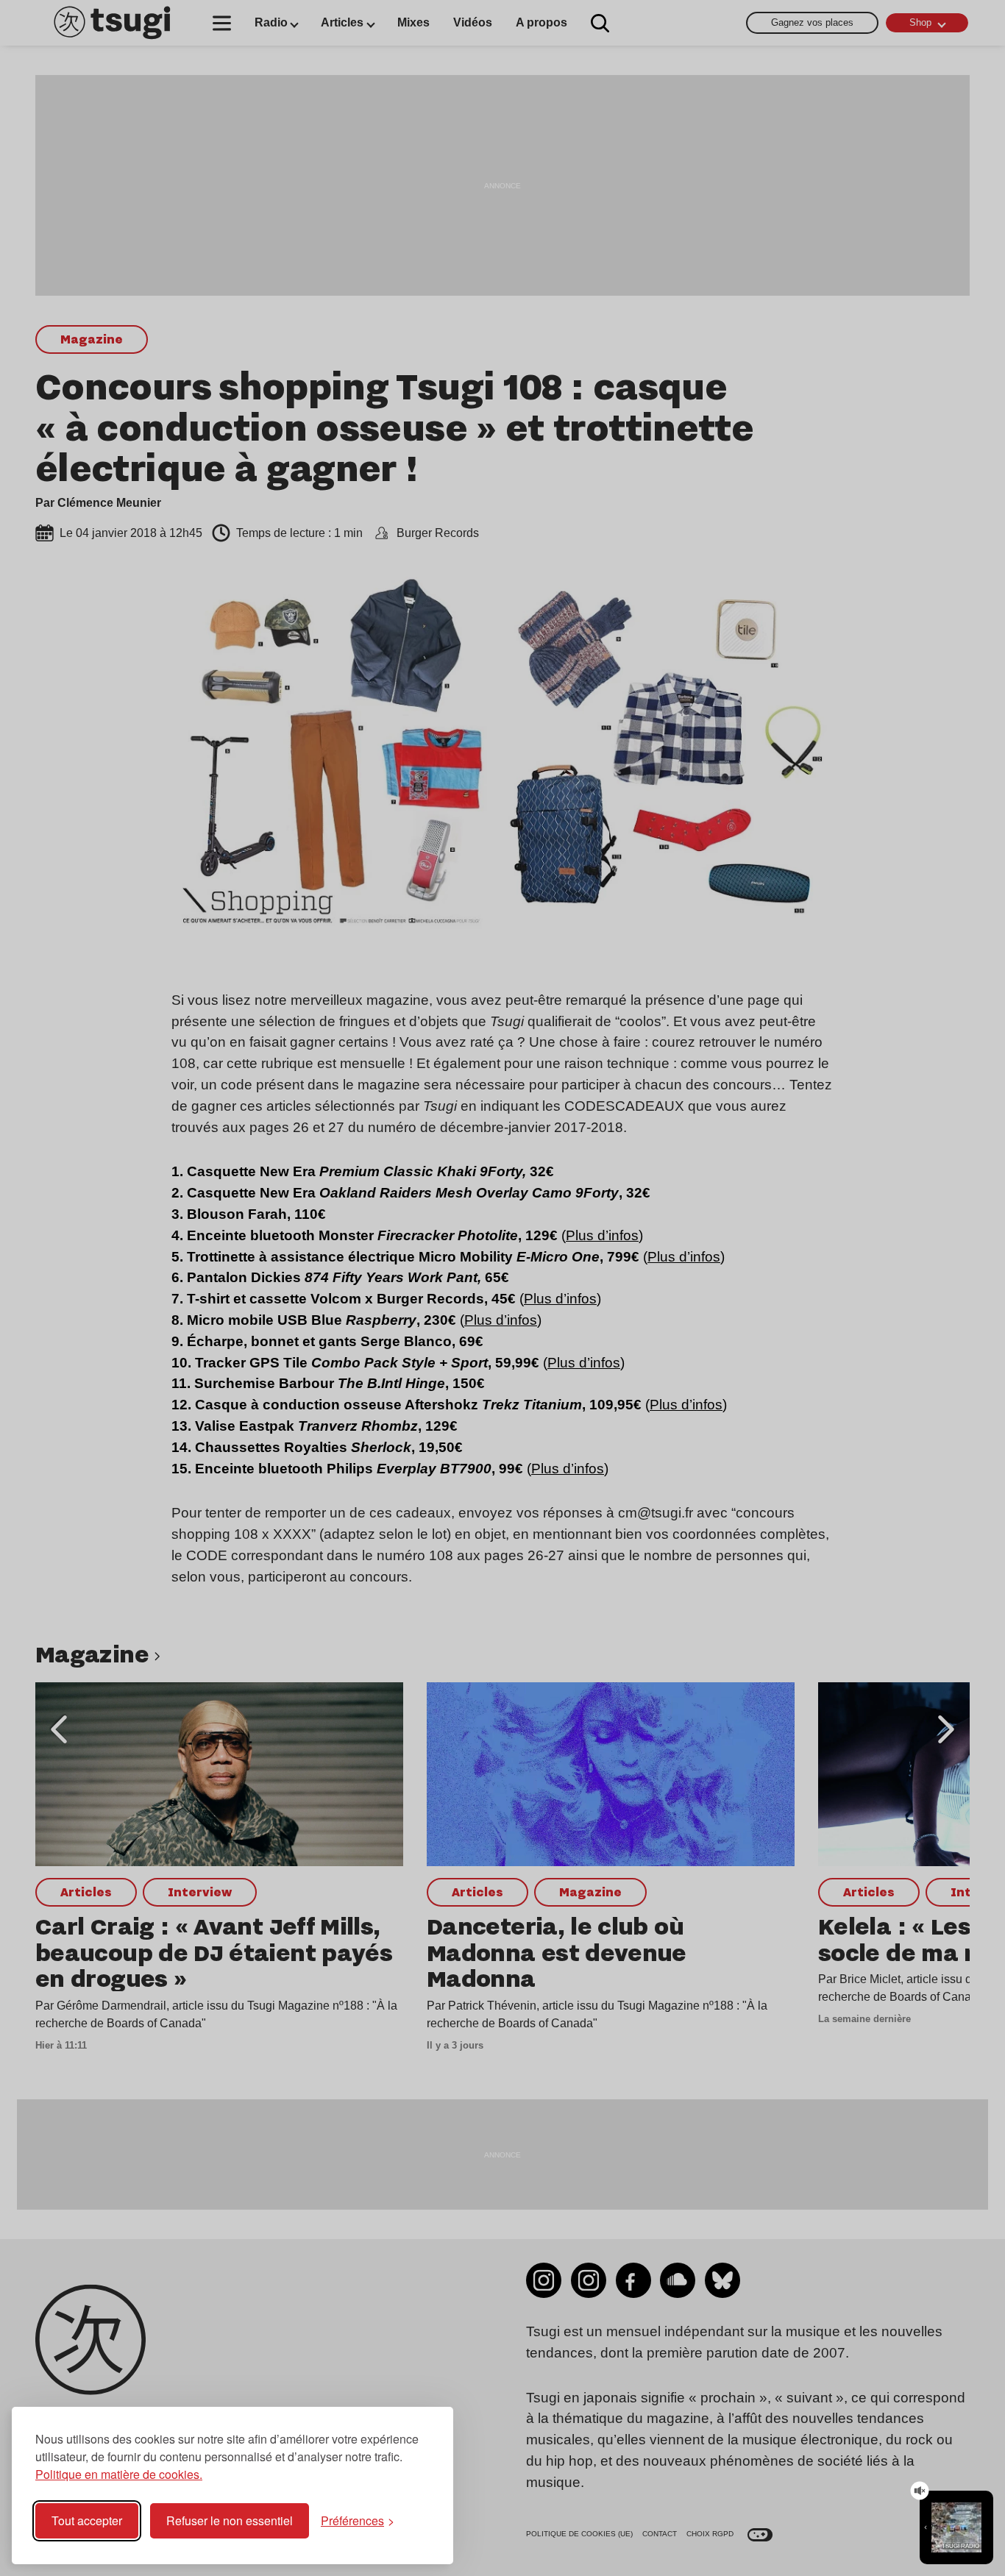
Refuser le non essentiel (230, 2520)
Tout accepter (87, 2520)
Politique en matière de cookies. (119, 2474)
